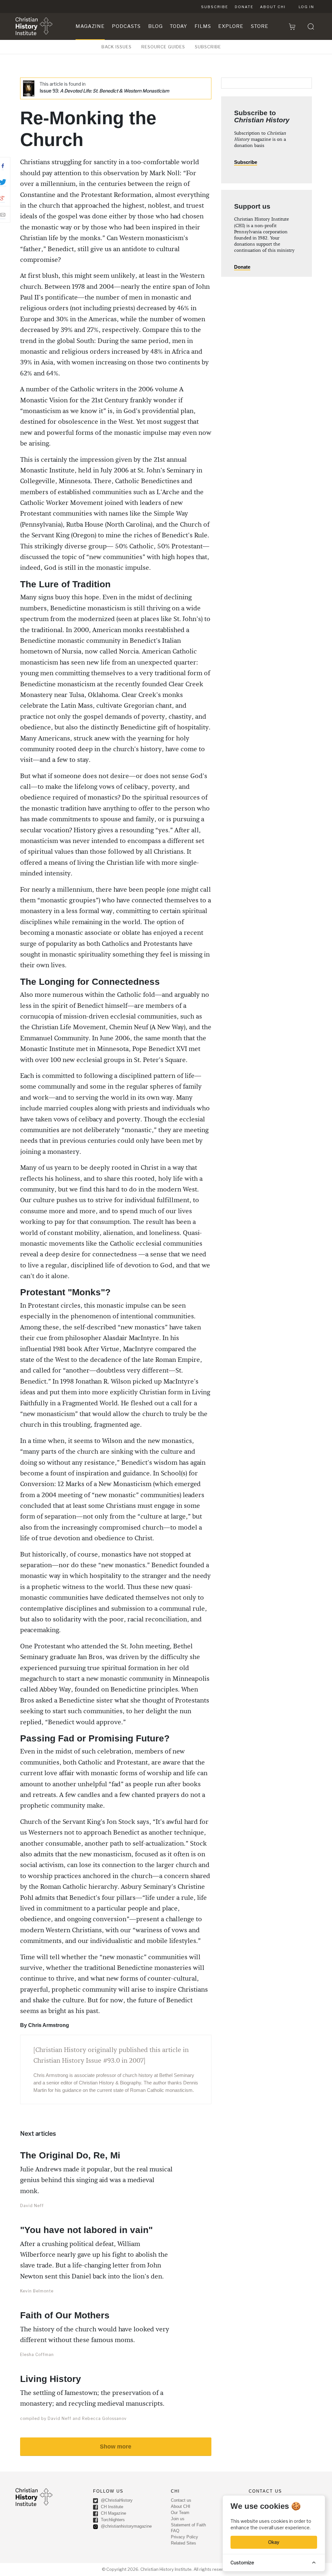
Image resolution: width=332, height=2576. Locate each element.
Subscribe (215, 7)
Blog (155, 26)
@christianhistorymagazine (126, 2526)
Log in (306, 7)
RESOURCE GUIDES (163, 47)
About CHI (273, 7)
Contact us (181, 2500)
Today (178, 26)
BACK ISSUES (117, 47)
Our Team (180, 2513)
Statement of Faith (188, 2525)
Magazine (90, 26)
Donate (244, 7)
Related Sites (184, 2543)
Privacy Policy (184, 2537)
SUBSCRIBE (208, 47)
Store (260, 26)
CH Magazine (113, 2513)
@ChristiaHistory (116, 2500)
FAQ (175, 2531)
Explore (231, 26)
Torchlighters (112, 2520)
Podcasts (126, 26)
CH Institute (111, 2507)
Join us (178, 2519)
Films (203, 26)
